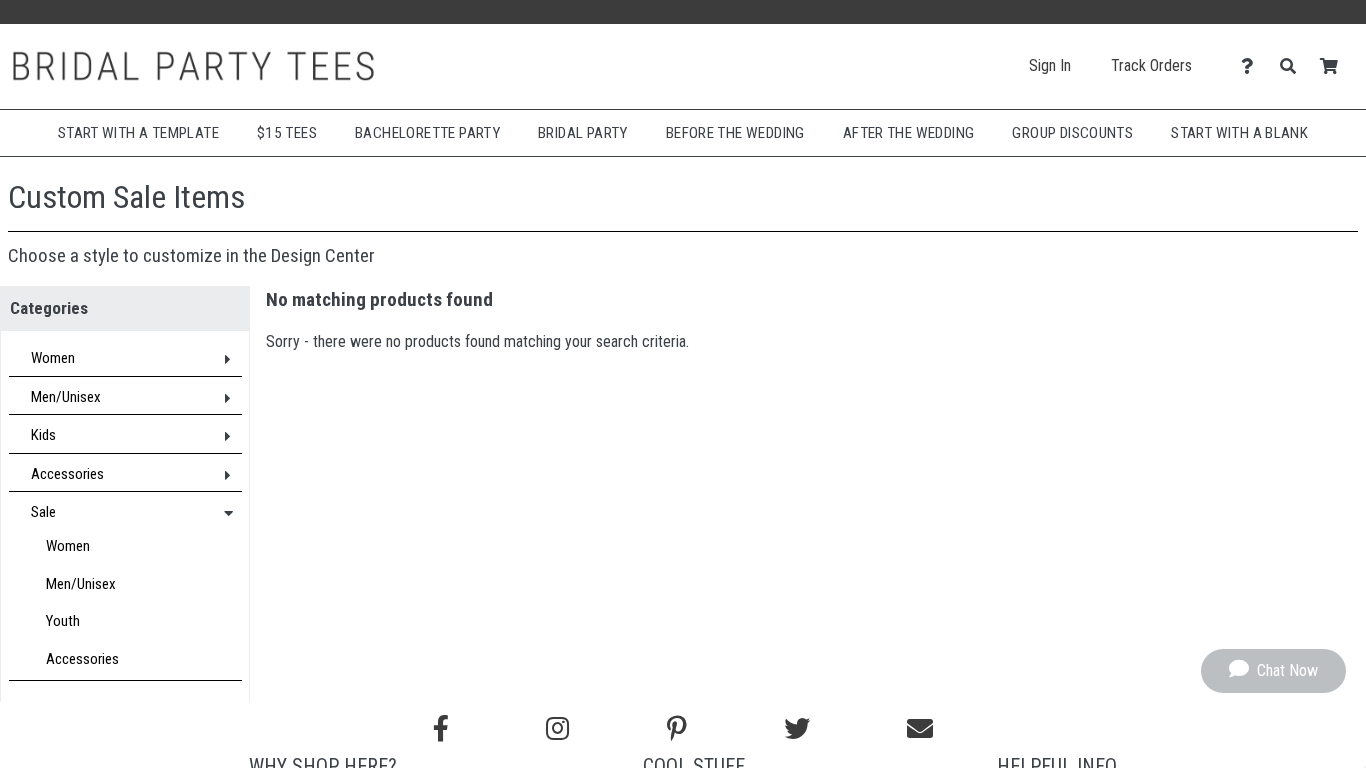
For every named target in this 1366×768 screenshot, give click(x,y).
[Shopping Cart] (1334, 66)
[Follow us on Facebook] (441, 729)
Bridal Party (583, 133)
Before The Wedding (735, 133)
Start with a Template (138, 133)
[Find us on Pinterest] (677, 729)
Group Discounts (1072, 133)
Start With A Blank (1239, 133)
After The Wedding (909, 133)
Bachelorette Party (427, 133)
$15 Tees (287, 133)
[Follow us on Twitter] (797, 729)
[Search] (1293, 66)
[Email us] (920, 729)
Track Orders (1151, 65)
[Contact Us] (1252, 66)
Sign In (1050, 65)
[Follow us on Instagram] (557, 729)
